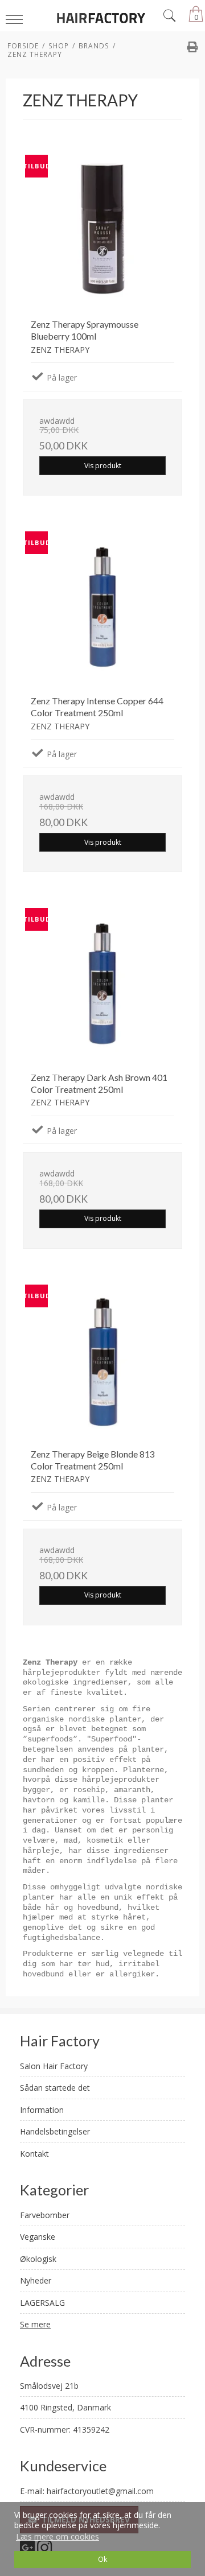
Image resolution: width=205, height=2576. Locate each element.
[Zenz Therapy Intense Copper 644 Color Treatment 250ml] (102, 607)
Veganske (38, 2237)
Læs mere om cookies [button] (58, 2536)
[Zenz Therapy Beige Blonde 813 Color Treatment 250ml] (102, 1360)
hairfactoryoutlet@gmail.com (100, 2491)
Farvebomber (45, 2215)
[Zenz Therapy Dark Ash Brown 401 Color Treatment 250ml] (102, 984)
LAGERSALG (42, 2303)
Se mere (35, 2324)
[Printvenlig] (192, 48)
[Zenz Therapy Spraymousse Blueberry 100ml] (102, 230)
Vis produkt (103, 466)
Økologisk (38, 2259)
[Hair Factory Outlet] (102, 17)
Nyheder (36, 2280)
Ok (102, 2559)
